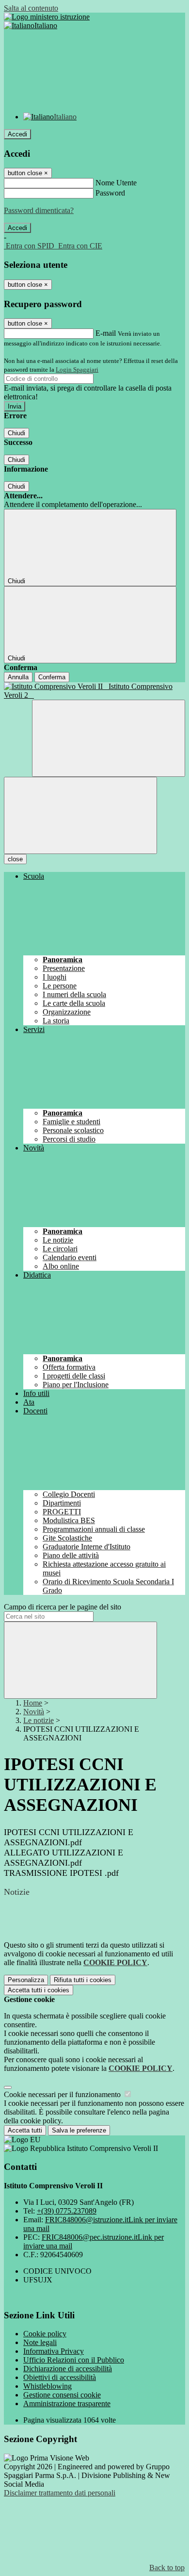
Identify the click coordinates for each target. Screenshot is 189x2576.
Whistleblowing (47, 2386)
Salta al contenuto (31, 8)
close (15, 859)
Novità (34, 1712)
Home (33, 1703)
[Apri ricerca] (109, 738)
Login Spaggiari (77, 369)
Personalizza (26, 1980)
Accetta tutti (39, 1990)
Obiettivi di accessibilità (60, 2377)
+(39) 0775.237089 (67, 2211)
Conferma (52, 677)
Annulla (18, 677)
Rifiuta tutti (83, 1980)
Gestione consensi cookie (62, 2395)
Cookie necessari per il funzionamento (63, 2094)
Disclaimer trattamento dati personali (60, 2493)
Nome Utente (116, 183)
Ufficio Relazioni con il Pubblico (74, 2360)
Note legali (40, 2342)
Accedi (17, 134)
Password (110, 193)
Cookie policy (45, 2334)
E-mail (106, 333)
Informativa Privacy (54, 2351)
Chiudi (16, 433)
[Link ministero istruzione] (47, 17)
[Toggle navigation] (80, 815)
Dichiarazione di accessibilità (68, 2369)
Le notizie (39, 1720)
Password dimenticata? (39, 210)
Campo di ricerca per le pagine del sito (63, 1607)
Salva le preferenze (79, 2130)
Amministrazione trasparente (67, 2404)
